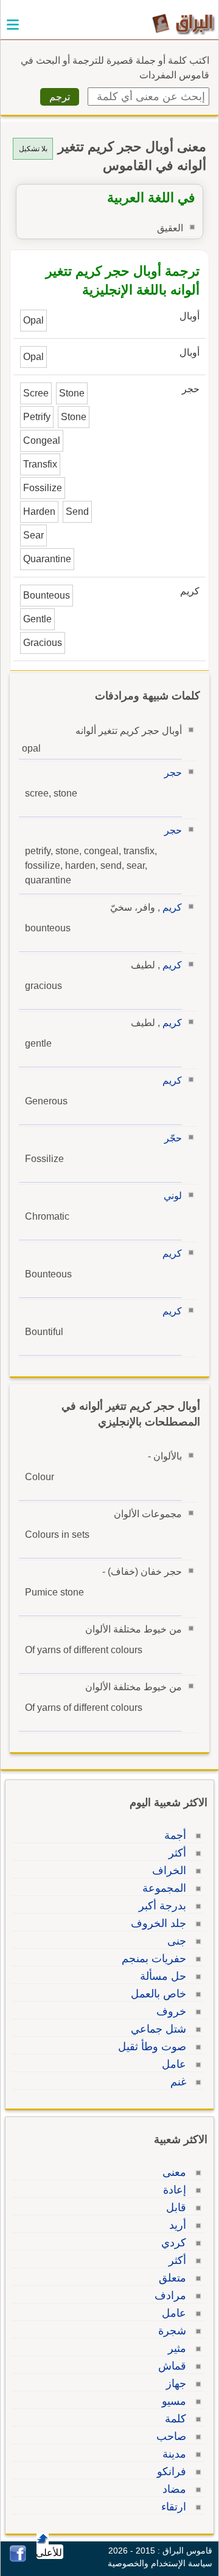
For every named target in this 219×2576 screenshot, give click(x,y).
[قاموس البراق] (183, 23)
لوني (173, 1196)
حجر (173, 773)
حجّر (173, 1138)
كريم (172, 907)
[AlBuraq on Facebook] (18, 2559)
